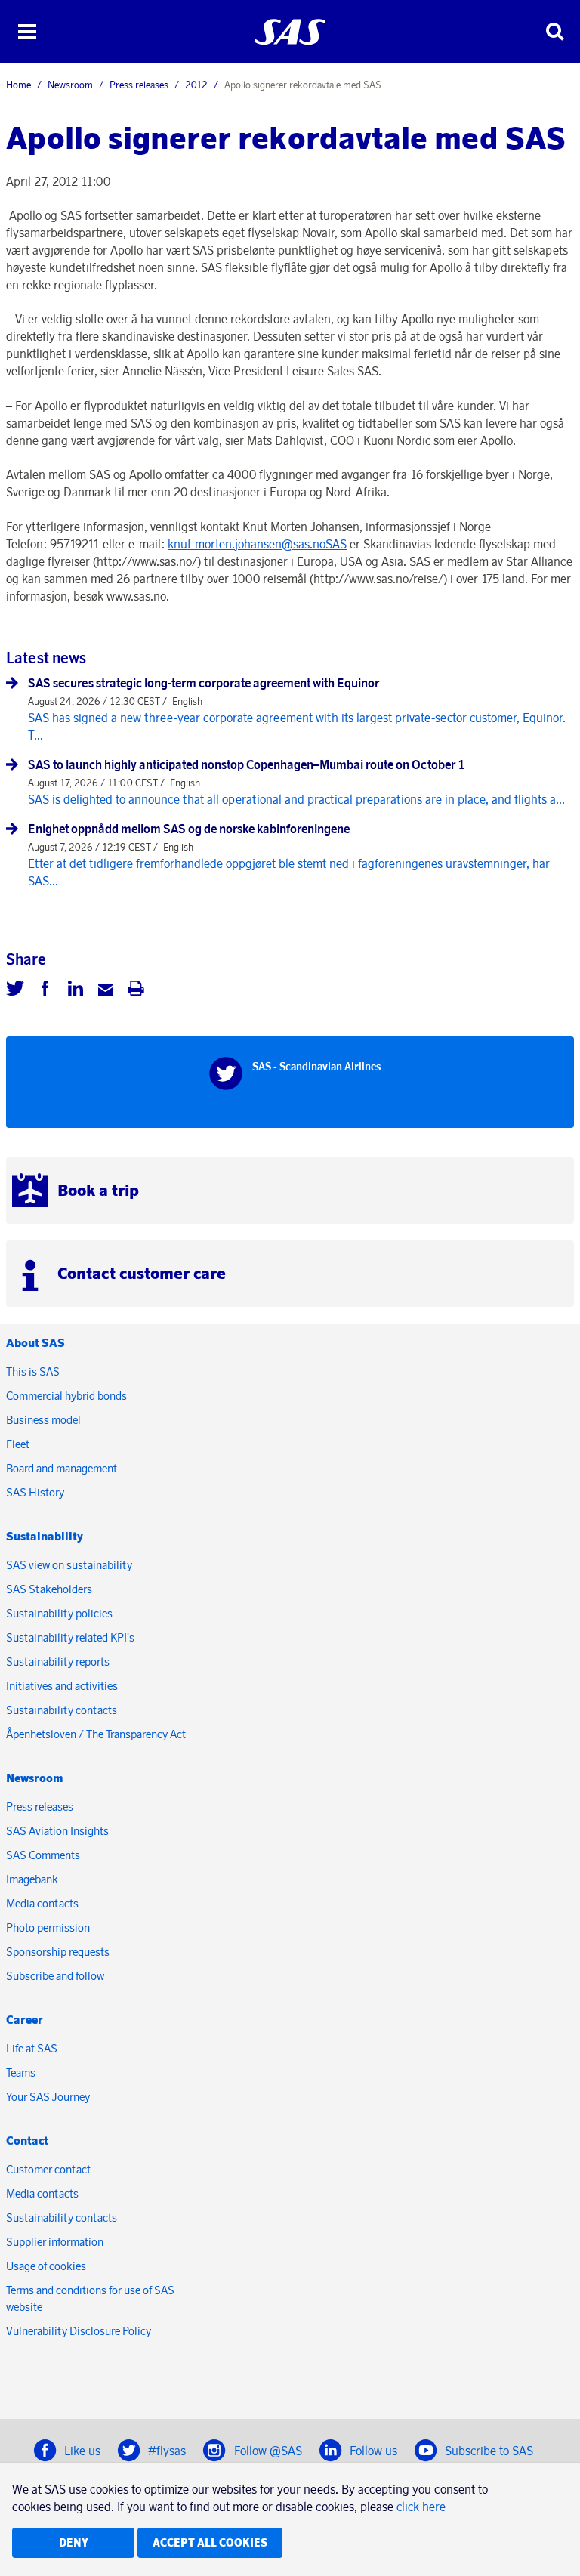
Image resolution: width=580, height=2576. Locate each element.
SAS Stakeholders (49, 1589)
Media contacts (42, 1903)
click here (421, 2507)
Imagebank (32, 1879)
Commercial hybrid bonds (66, 1396)
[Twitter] (15, 990)
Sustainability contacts (62, 1710)
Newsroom (70, 85)
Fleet (18, 1444)
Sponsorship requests (58, 1952)
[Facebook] (45, 990)
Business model (43, 1420)
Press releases (139, 85)
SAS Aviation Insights (57, 1831)
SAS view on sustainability (69, 1565)
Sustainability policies (59, 1613)
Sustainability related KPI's (70, 1637)
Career (25, 2020)
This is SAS (33, 1371)
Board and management (62, 1468)
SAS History (35, 1492)
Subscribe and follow (55, 1976)
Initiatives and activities (62, 1686)
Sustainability (45, 1536)
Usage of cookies (46, 2266)
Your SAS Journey (48, 2097)
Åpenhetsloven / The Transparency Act (96, 1734)
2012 (196, 85)
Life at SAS (32, 2048)
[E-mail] (106, 990)
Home (19, 85)
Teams (21, 2073)
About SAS (35, 1343)
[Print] (136, 990)
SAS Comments (43, 1855)
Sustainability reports (58, 1662)
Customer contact (48, 2169)
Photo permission (48, 1927)
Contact (27, 2140)
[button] (27, 32)
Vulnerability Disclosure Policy (80, 2331)
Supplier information (55, 2242)
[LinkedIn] (76, 990)
